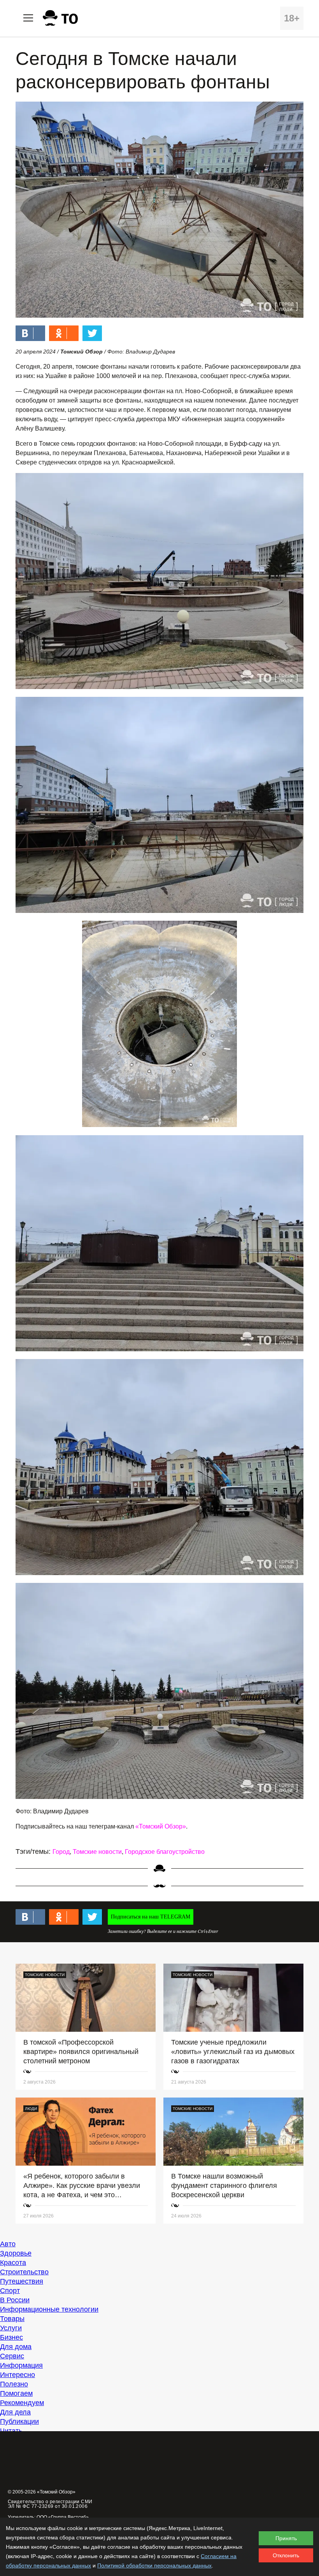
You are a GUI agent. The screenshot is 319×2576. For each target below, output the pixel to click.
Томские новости (97, 1852)
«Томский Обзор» (161, 1826)
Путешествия (22, 2281)
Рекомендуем (22, 2403)
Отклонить (286, 2555)
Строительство (24, 2272)
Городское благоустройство (165, 1852)
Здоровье (16, 2253)
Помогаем (16, 2393)
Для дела (15, 2412)
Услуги (11, 2328)
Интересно (18, 2375)
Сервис (12, 2356)
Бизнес (11, 2337)
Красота (13, 2263)
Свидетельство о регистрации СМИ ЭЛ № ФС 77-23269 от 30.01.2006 (50, 2504)
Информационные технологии (49, 2309)
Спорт (10, 2291)
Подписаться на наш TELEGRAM (151, 1917)
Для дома (16, 2347)
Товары (12, 2319)
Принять (286, 2538)
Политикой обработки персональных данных (154, 2565)
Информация (21, 2365)
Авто (8, 2244)
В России (15, 2300)
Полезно (14, 2384)
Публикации (19, 2421)
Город (61, 1852)
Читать (11, 2431)
